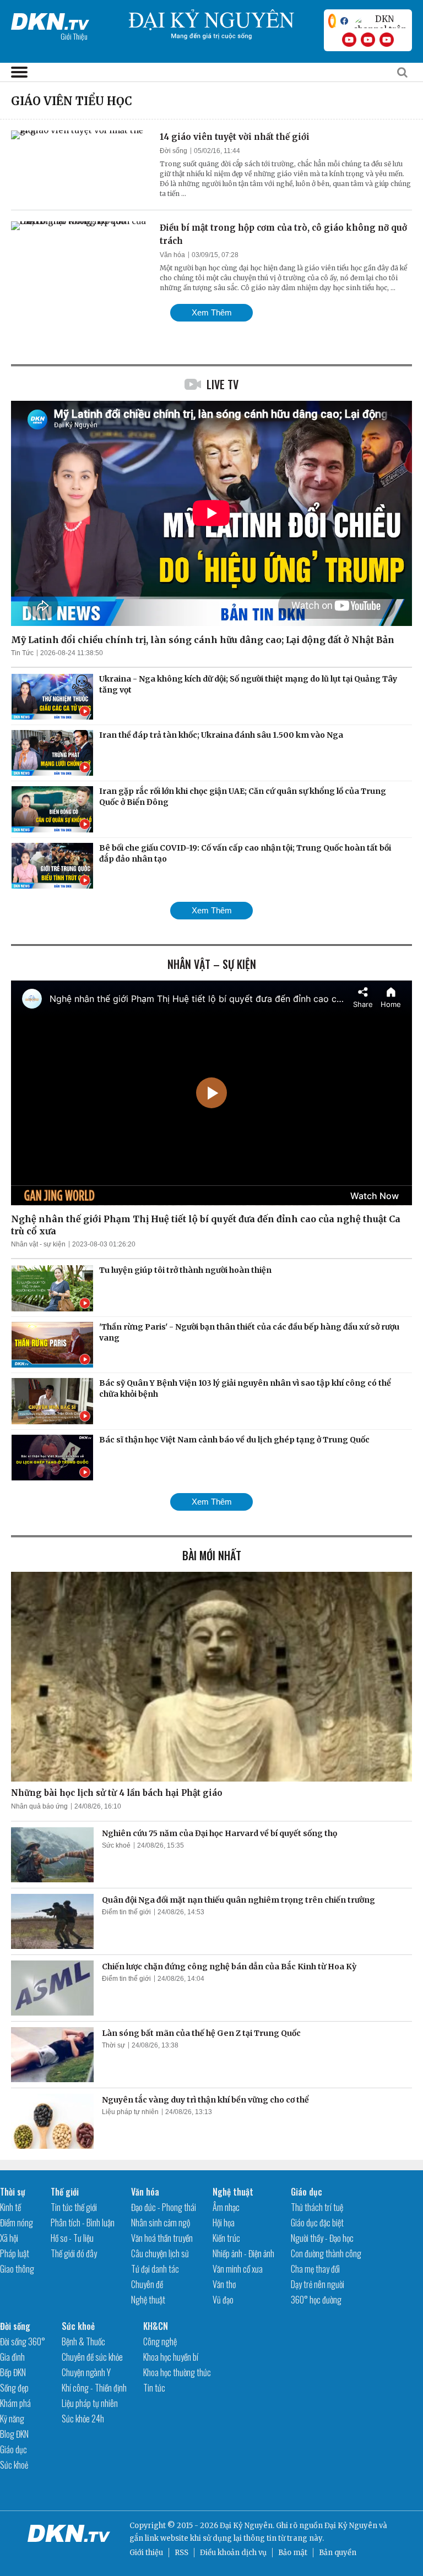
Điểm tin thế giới (126, 1912)
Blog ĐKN (14, 2434)
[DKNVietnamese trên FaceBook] (344, 21)
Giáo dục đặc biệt (317, 2223)
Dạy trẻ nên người (318, 2284)
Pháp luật (15, 2253)
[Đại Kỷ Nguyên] (50, 19)
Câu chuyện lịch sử (160, 2253)
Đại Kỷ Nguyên (351, 2526)
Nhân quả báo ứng (39, 1806)
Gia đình (12, 2357)
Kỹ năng (12, 2419)
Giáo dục (307, 2192)
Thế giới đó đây (74, 2253)
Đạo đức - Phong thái (164, 2207)
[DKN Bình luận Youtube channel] (368, 40)
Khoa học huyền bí (171, 2357)
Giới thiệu (146, 2553)
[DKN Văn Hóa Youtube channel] (387, 40)
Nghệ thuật (148, 2300)
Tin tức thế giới (74, 2207)
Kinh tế (10, 2207)
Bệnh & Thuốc (83, 2341)
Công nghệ (160, 2341)
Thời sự (113, 2045)
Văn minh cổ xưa (238, 2269)
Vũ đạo (223, 2300)
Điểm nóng (17, 2223)
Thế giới (65, 2192)
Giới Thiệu (74, 36)
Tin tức (154, 2388)
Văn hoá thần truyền (162, 2238)
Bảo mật (293, 2553)
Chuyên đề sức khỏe (92, 2357)
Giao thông (17, 2269)
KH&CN (156, 2326)
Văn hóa (172, 255)
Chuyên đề (147, 2284)
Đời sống (173, 151)
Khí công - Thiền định (94, 2388)
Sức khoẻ (116, 1845)
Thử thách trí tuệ (317, 2207)
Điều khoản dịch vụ (233, 2553)
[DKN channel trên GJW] (380, 21)
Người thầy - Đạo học (322, 2238)
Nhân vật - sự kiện (38, 1244)
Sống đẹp (14, 2388)
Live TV (223, 384)
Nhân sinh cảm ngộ (161, 2223)
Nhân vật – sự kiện (212, 964)
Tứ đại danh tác (155, 2269)
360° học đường (316, 2300)
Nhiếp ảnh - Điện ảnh (243, 2253)
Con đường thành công (326, 2253)
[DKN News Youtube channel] (349, 40)
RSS (181, 2553)
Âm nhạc (226, 2207)
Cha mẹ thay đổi (315, 2269)
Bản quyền (338, 2553)
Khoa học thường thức (177, 2372)
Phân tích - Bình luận (83, 2223)
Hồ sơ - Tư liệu (72, 2238)
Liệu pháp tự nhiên (130, 2112)
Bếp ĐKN (13, 2372)
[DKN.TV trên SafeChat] (332, 21)
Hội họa (224, 2223)
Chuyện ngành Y (86, 2372)
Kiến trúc (226, 2238)
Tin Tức (22, 653)
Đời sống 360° (23, 2341)
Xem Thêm (212, 312)
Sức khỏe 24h (83, 2419)
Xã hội (9, 2238)
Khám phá (15, 2403)
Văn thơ (224, 2284)
